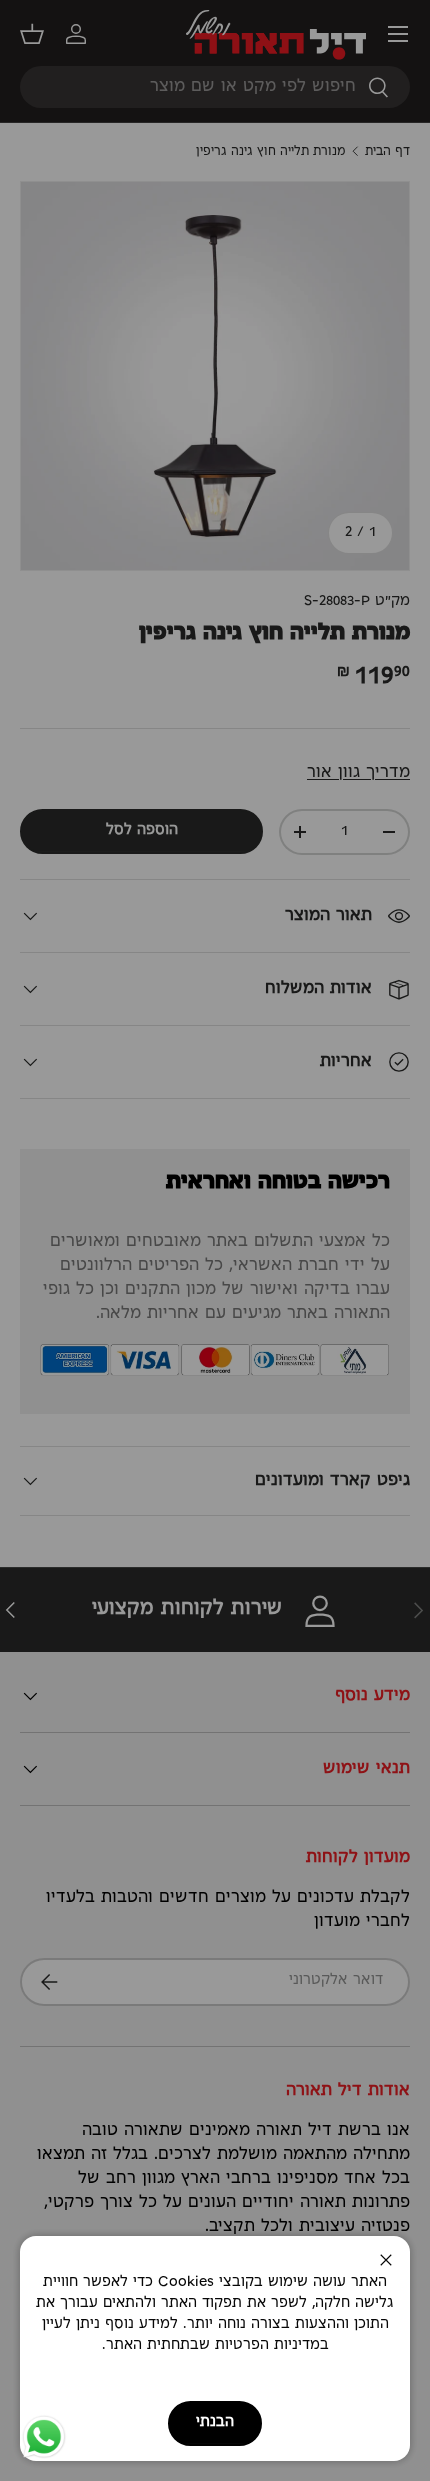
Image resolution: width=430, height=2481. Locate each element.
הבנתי (215, 2422)
